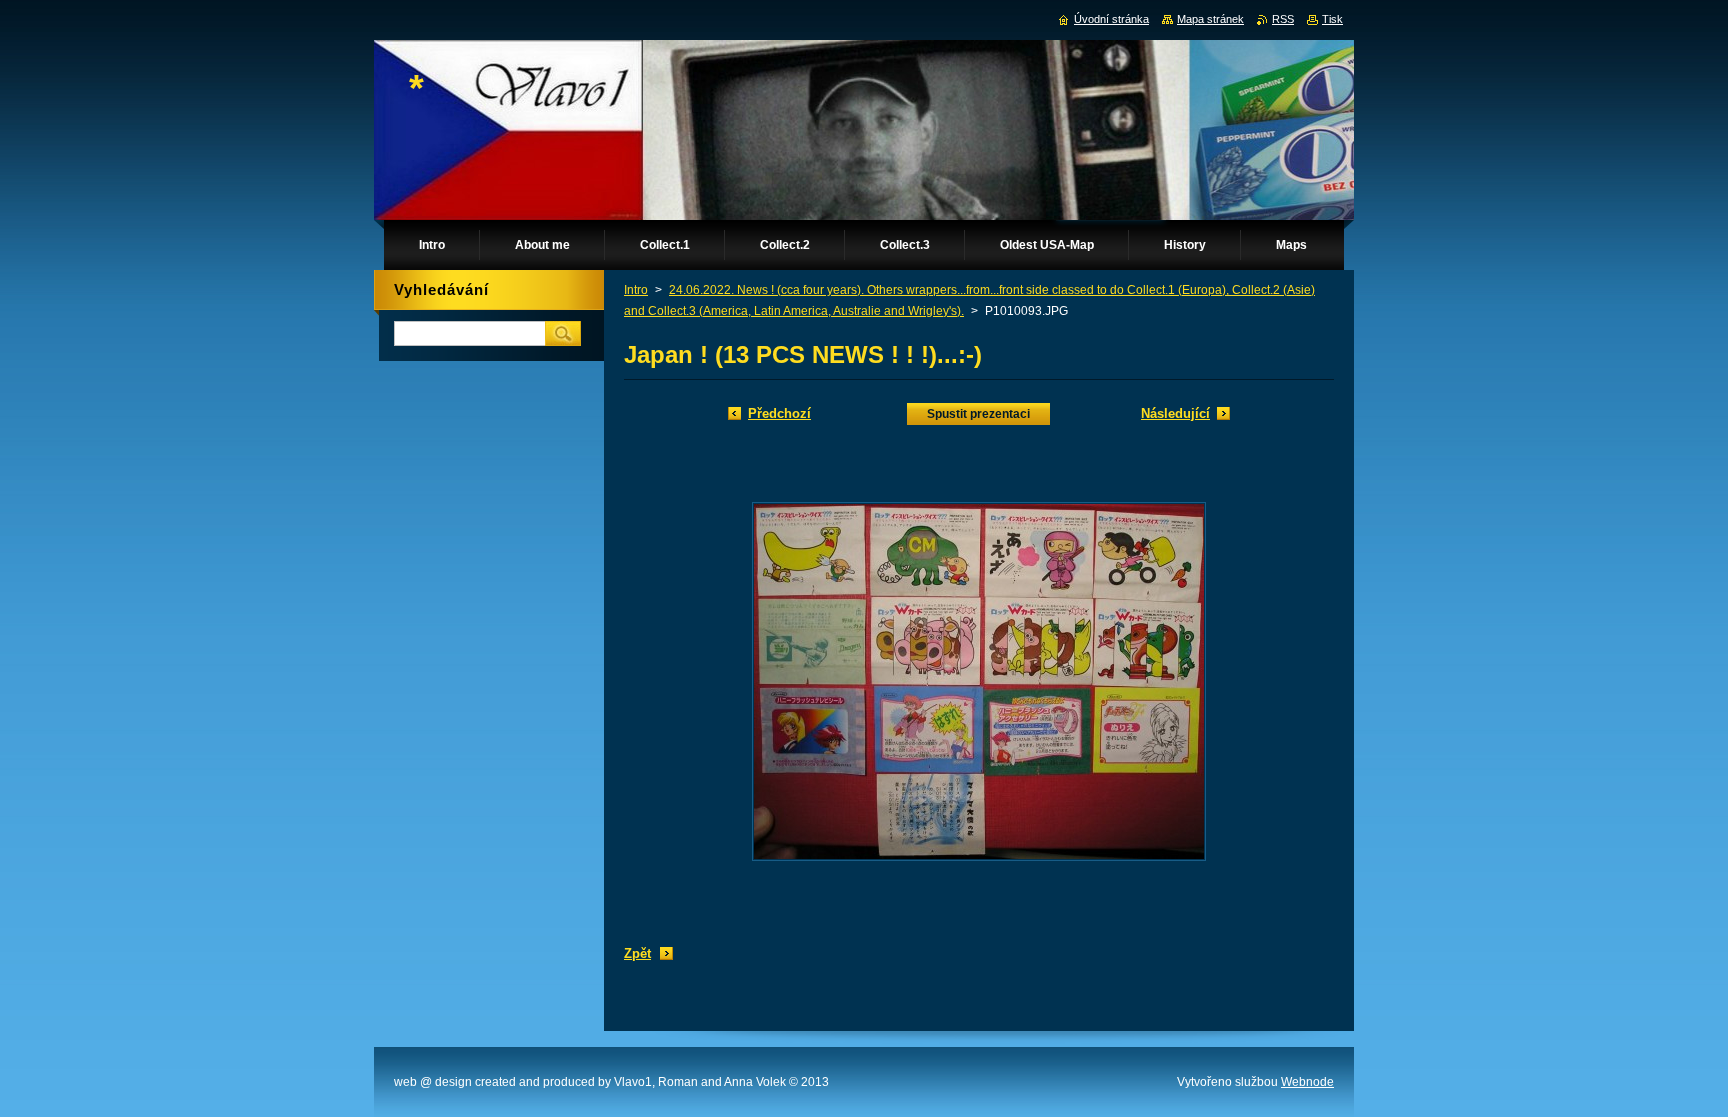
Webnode (1307, 1082)
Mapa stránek (1210, 19)
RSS (1283, 19)
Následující (1175, 413)
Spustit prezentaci (978, 414)
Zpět (637, 953)
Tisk (1332, 19)
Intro (636, 290)
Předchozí (779, 413)
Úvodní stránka (1111, 19)
